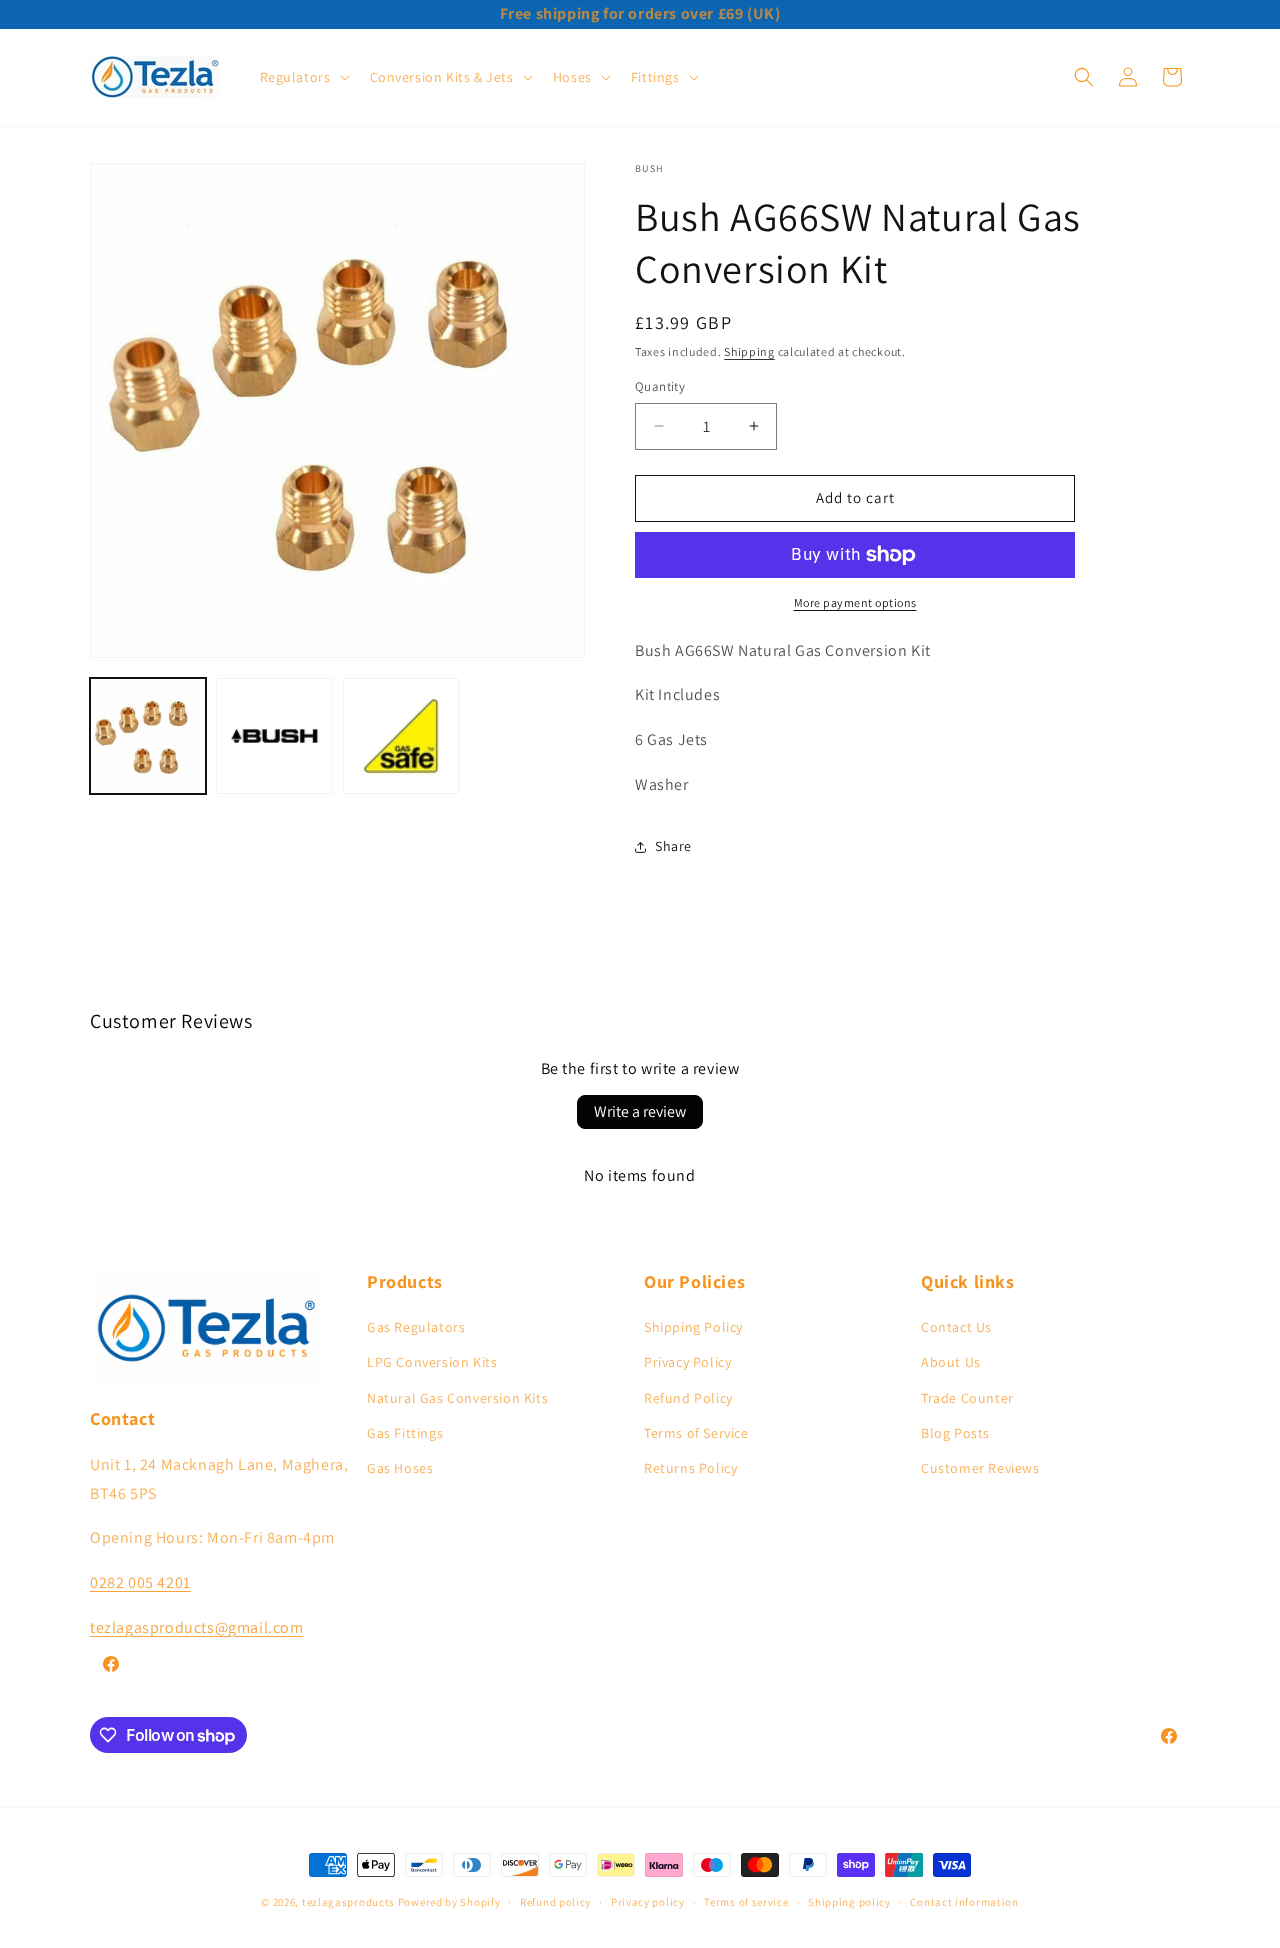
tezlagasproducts (348, 1902)
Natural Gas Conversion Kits (457, 1398)
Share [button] (673, 846)
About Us (951, 1362)
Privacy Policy (687, 1362)
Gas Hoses (400, 1468)
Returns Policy (690, 1468)
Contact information (964, 1902)
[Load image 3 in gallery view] (401, 736)
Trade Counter (967, 1398)
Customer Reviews (980, 1468)
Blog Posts (955, 1433)
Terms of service (746, 1902)
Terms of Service (696, 1433)
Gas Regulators (416, 1327)
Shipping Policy (693, 1327)
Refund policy (555, 1902)
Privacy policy (648, 1902)
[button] (303, 77)
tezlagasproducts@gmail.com (197, 1627)
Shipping (749, 351)
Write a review (640, 1111)
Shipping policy (849, 1902)
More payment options (855, 602)
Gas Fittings (405, 1433)
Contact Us (956, 1327)
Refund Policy (688, 1398)
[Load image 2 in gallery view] (274, 736)
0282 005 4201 (140, 1582)
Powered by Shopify (449, 1902)
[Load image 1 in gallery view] (148, 736)
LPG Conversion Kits (432, 1362)
